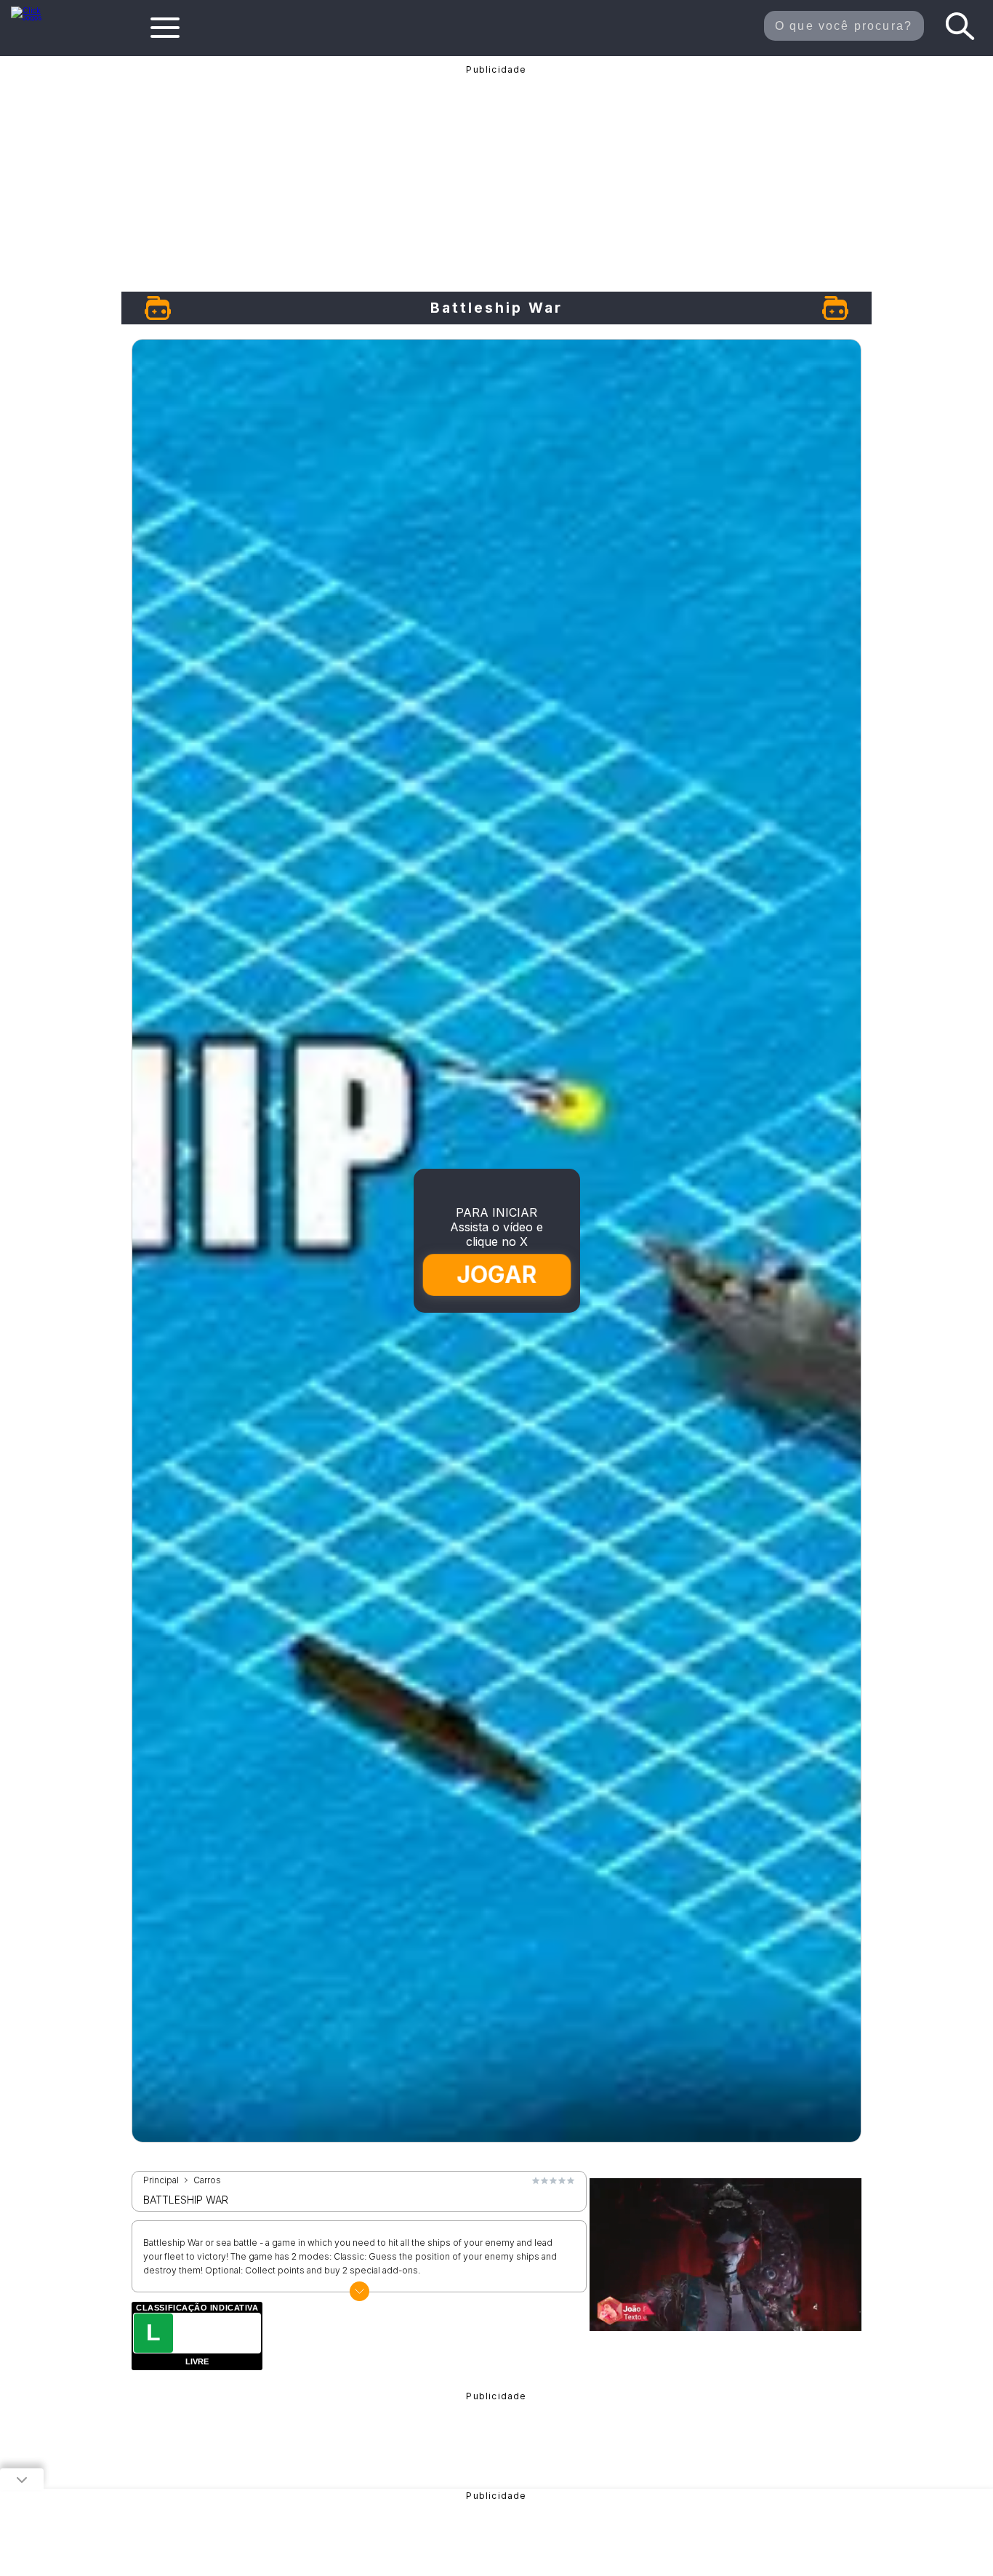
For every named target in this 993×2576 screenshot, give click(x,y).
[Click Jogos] (35, 17)
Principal (161, 2180)
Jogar (497, 1275)
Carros (207, 2180)
